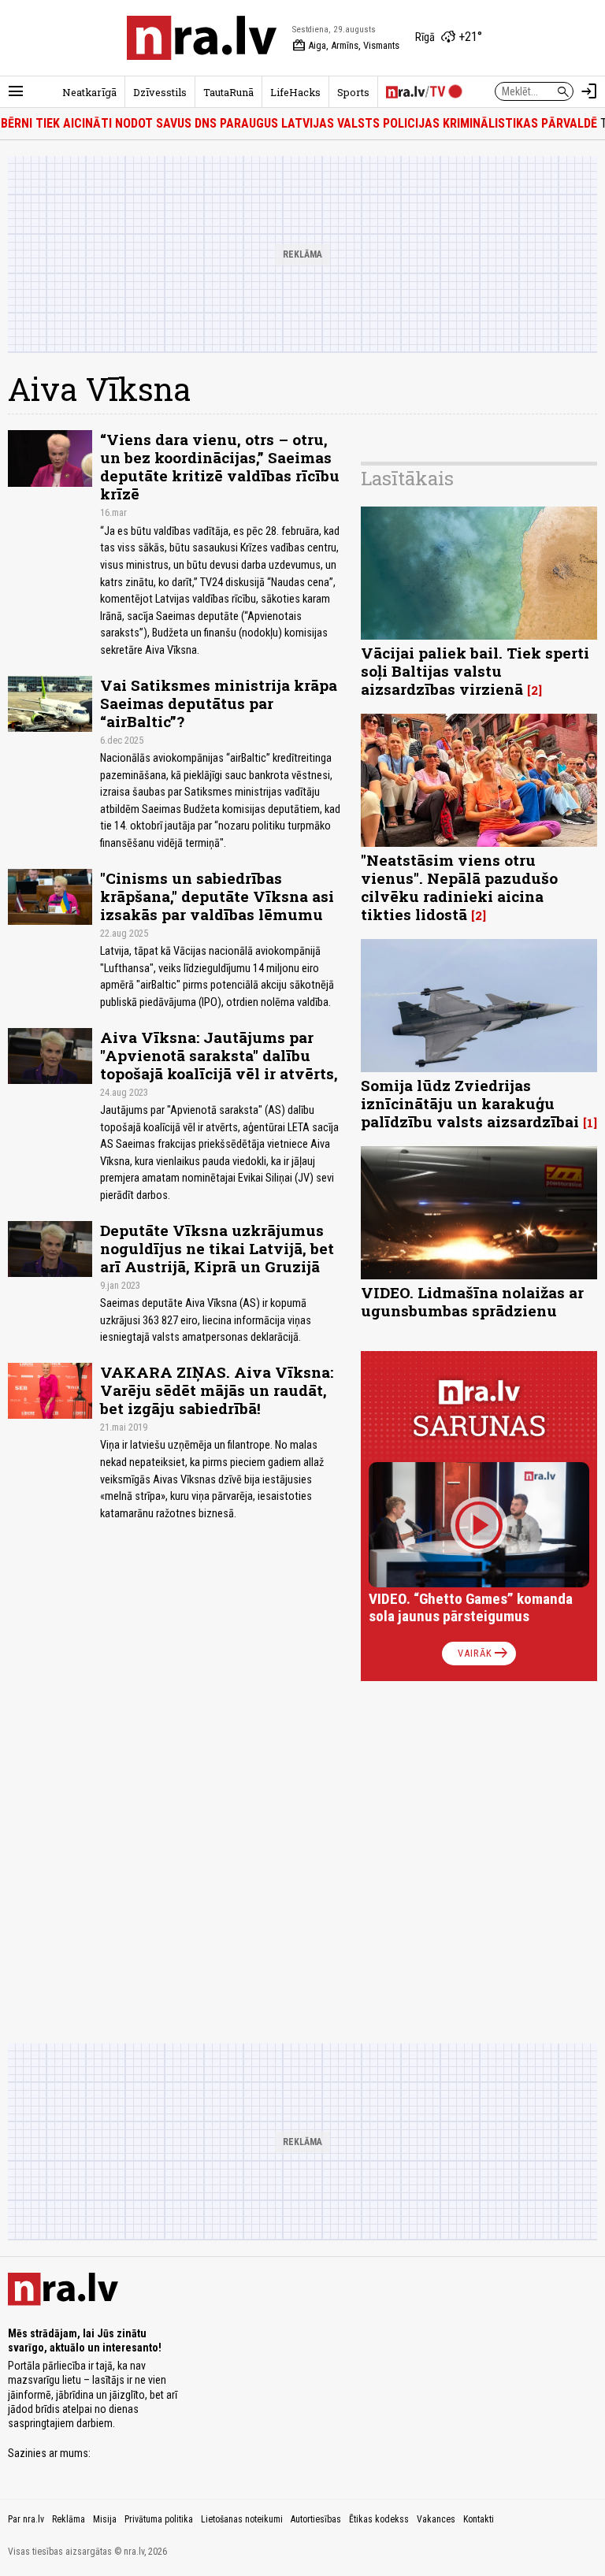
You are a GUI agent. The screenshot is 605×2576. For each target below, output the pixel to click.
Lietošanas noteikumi (242, 2519)
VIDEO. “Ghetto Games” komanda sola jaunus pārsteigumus (471, 1607)
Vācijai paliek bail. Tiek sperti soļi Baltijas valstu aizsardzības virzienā (475, 671)
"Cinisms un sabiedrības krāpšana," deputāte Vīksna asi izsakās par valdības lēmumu (217, 896)
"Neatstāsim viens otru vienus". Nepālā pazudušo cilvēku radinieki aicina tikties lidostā (459, 887)
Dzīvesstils (160, 92)
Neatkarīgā (89, 92)
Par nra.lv (26, 2519)
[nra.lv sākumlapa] (202, 38)
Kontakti (479, 2519)
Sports (353, 92)
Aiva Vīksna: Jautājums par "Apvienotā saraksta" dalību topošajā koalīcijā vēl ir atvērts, (219, 1055)
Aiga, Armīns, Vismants (346, 46)
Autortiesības (316, 2519)
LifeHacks (295, 92)
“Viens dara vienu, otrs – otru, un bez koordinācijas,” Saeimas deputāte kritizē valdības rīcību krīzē (220, 466)
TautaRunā (228, 92)
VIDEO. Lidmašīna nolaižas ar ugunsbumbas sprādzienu (472, 1301)
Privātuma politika (159, 2519)
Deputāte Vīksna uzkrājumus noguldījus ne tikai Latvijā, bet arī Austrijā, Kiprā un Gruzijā (217, 1248)
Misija (105, 2519)
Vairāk (484, 1654)
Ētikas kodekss (379, 2519)
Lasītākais (407, 478)
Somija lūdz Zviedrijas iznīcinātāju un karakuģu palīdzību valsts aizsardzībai (470, 1103)
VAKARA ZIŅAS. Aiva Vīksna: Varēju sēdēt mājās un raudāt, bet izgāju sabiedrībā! (217, 1390)
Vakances (436, 2519)
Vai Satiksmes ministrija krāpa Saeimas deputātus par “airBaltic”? (219, 703)
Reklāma (69, 2519)
